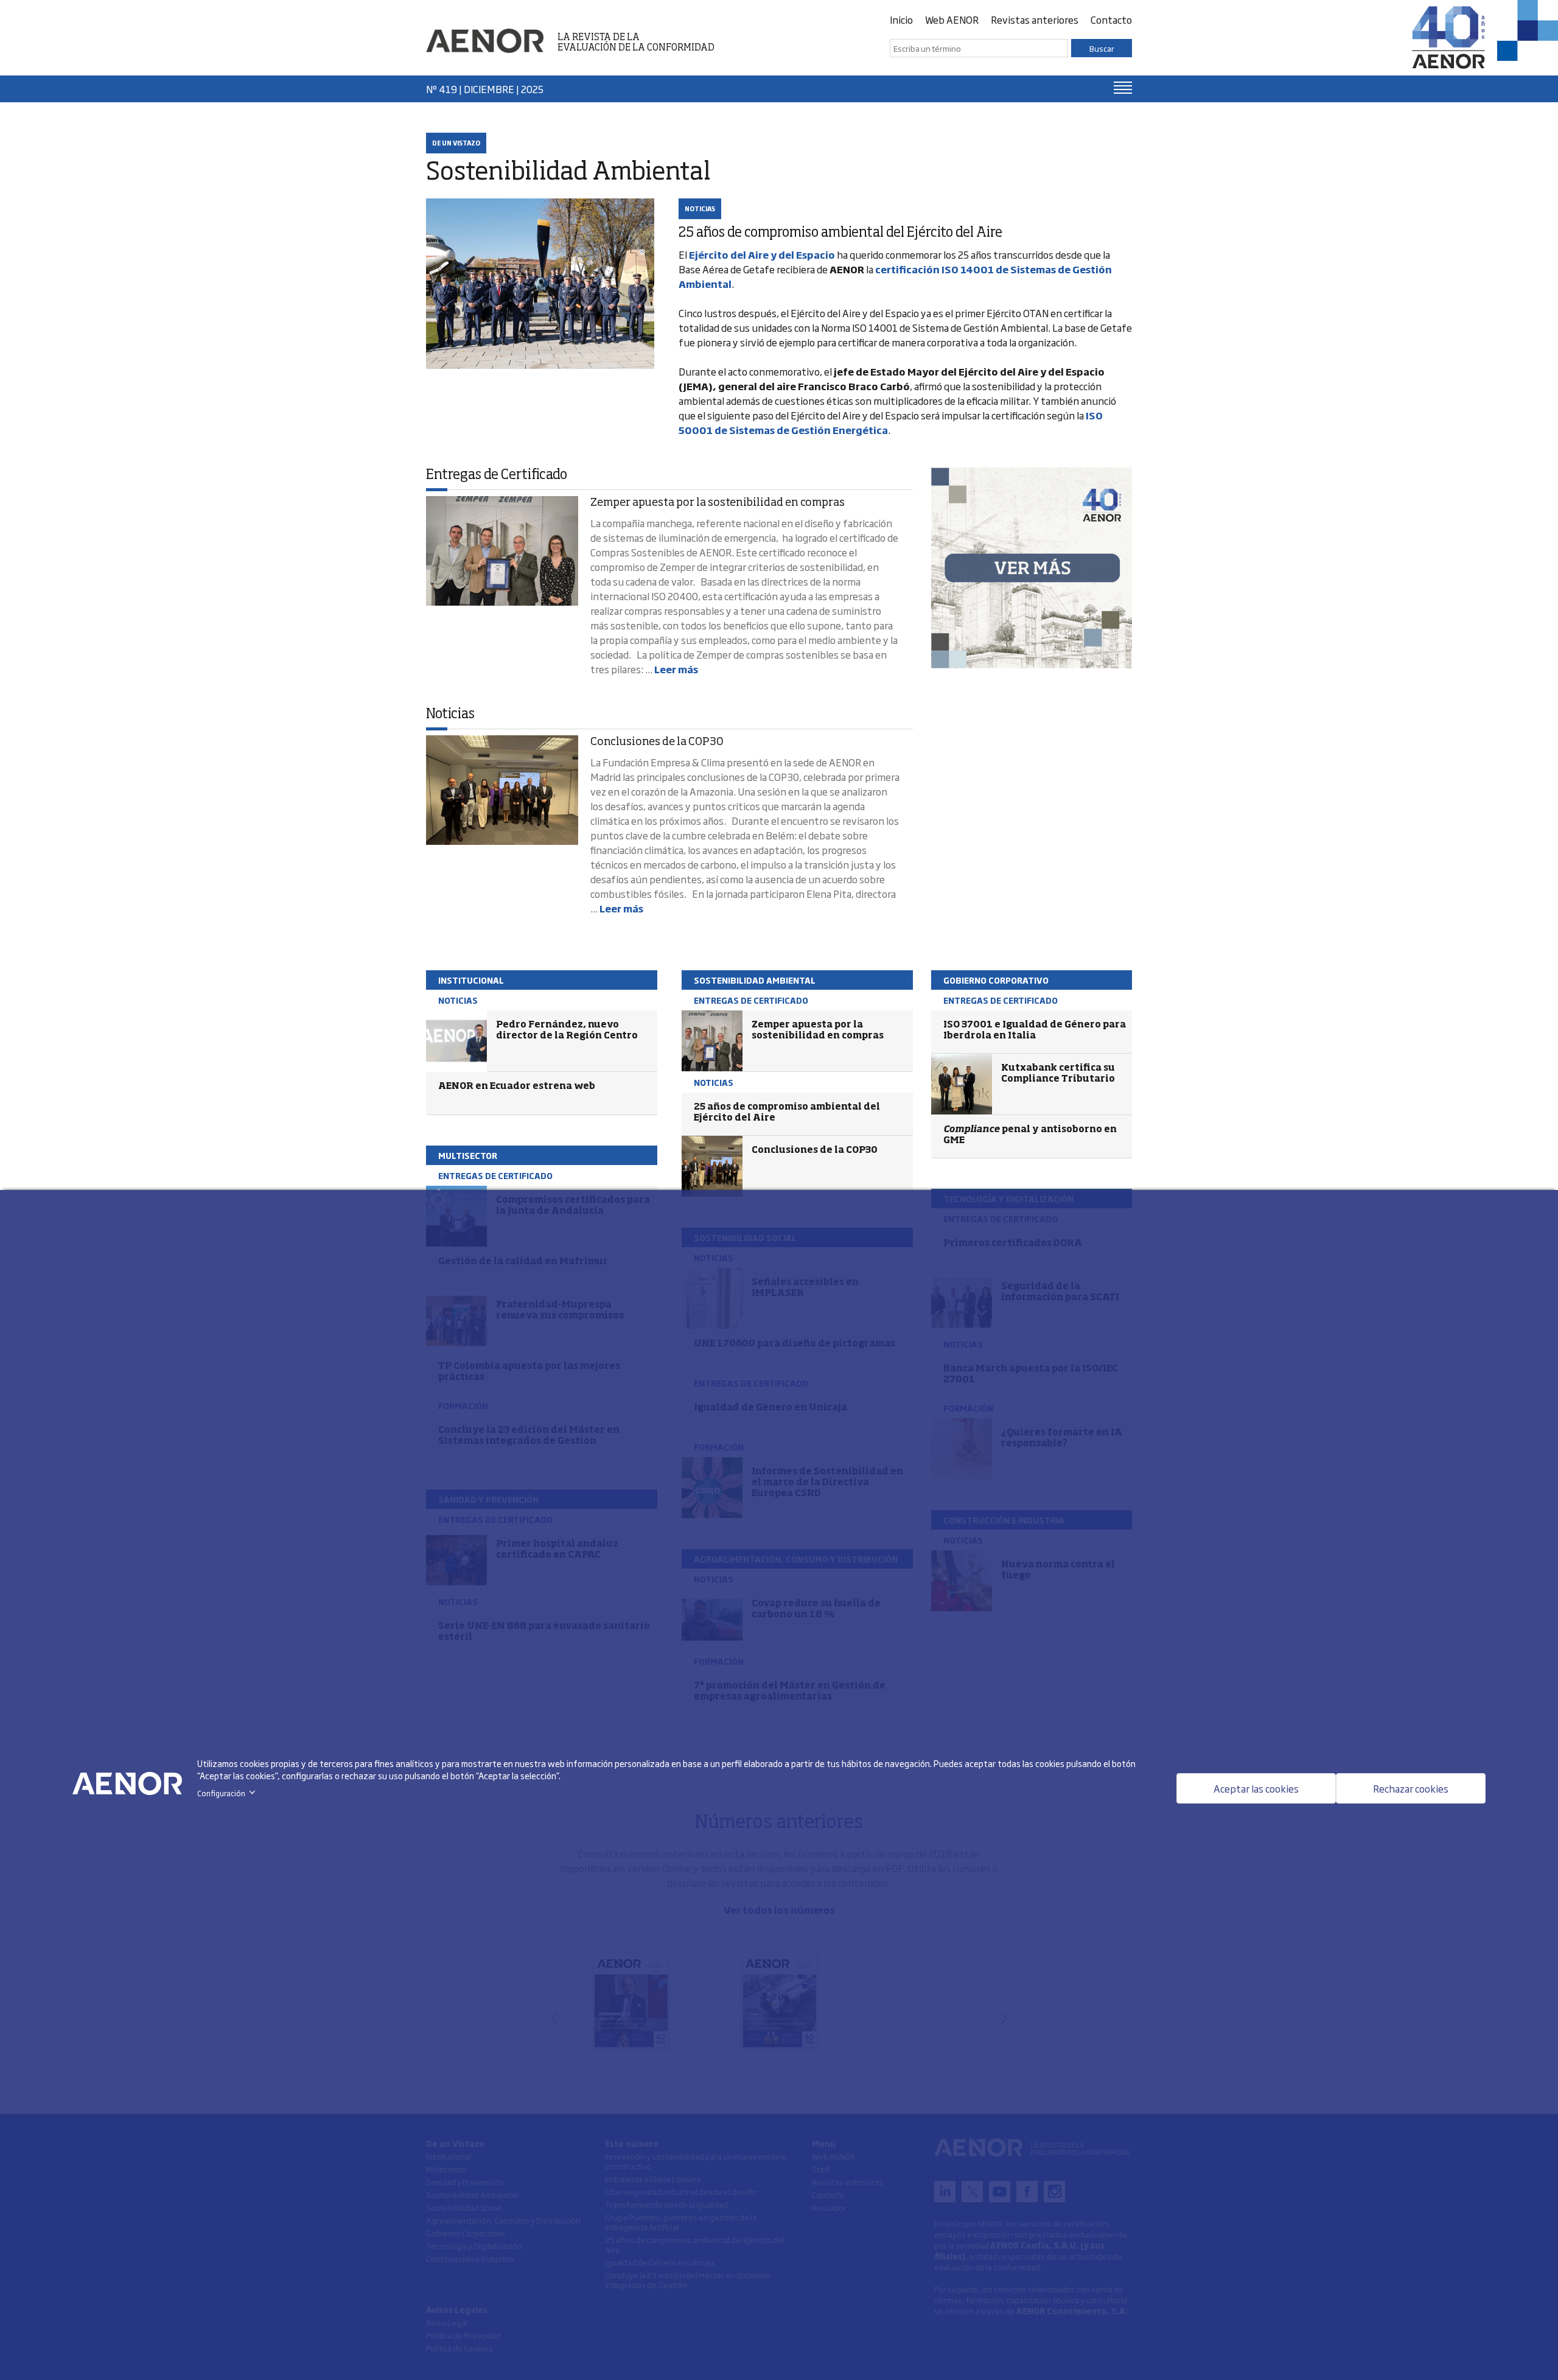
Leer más (676, 669)
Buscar (1102, 48)
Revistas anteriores (1035, 19)
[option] (1032, 568)
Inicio (901, 19)
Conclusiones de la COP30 (657, 742)
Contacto (1111, 19)
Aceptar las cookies (1256, 1788)
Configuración (229, 1793)
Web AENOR (952, 19)
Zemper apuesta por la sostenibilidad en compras (718, 503)
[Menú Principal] (1123, 88)
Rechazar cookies (1411, 1788)
